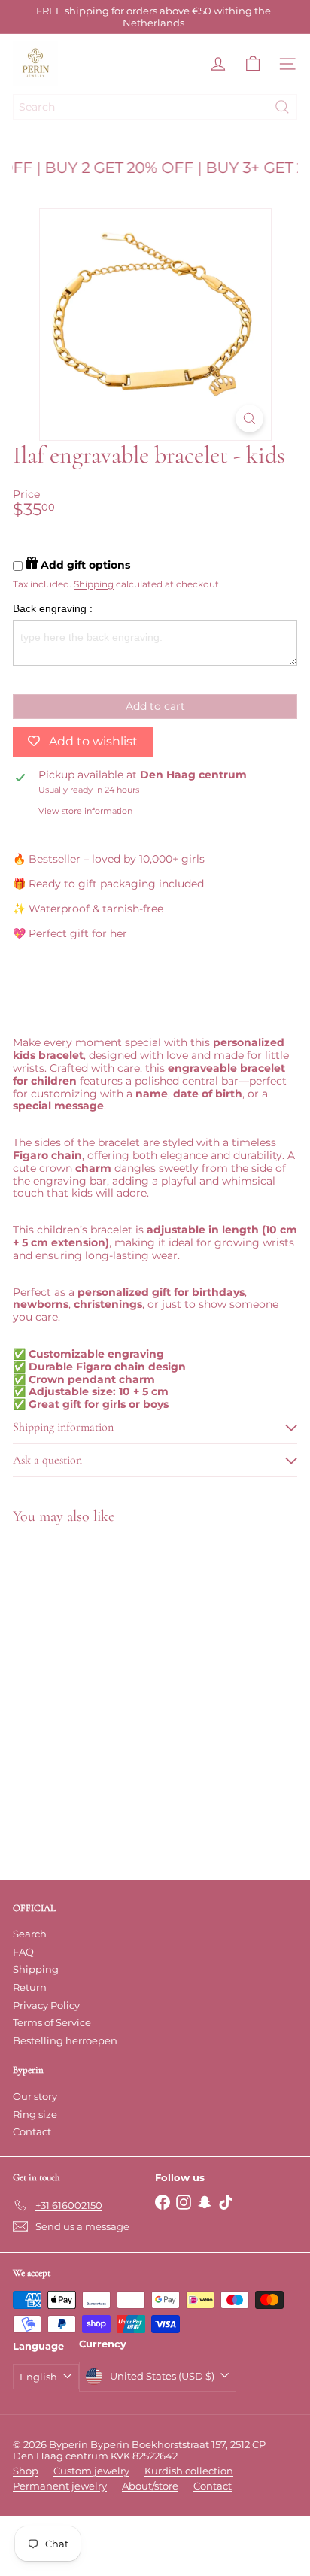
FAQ (23, 1952)
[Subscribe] (245, 2476)
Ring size (35, 2114)
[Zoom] (249, 419)
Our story (35, 2096)
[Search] (282, 107)
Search (30, 1934)
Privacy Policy (46, 2005)
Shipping (94, 584)
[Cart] (253, 64)
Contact (32, 2131)
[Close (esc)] (291, 2299)
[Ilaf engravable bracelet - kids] (107, 1656)
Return (30, 1987)
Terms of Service (52, 2022)
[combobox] (155, 107)
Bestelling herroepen (65, 2040)
